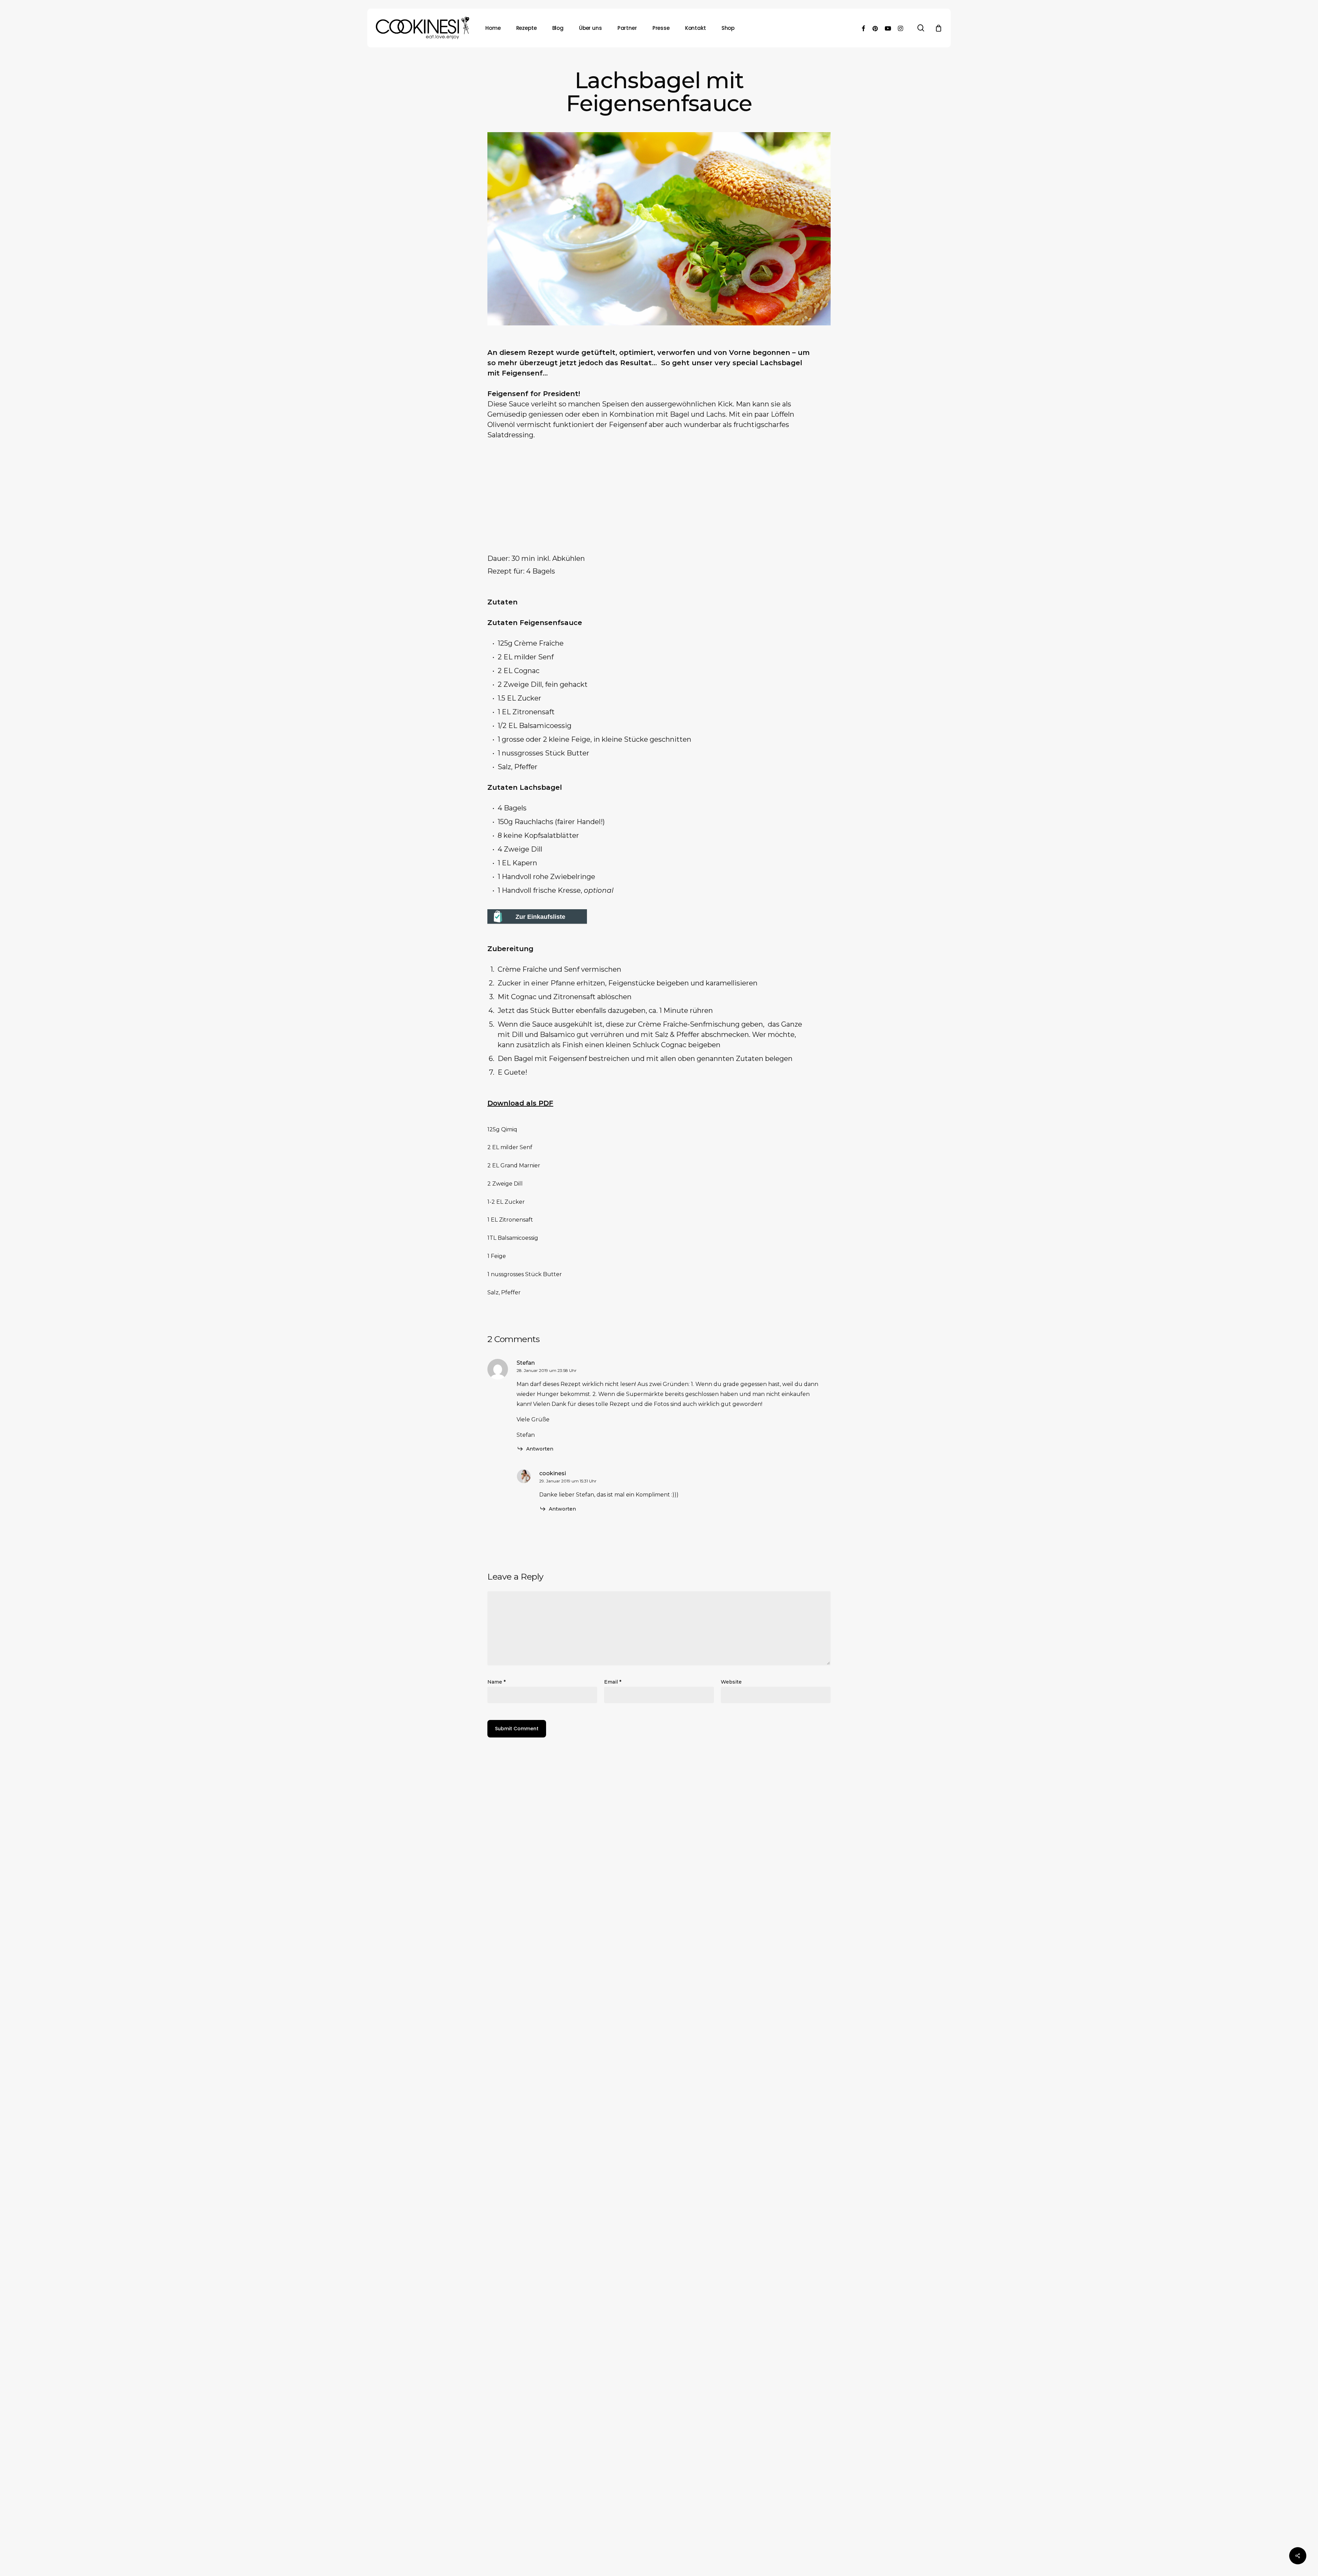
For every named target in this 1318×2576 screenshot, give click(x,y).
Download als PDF (520, 1103)
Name (496, 1682)
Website (731, 1682)
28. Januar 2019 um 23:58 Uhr (547, 1370)
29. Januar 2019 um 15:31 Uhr (568, 1481)
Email (613, 1682)
